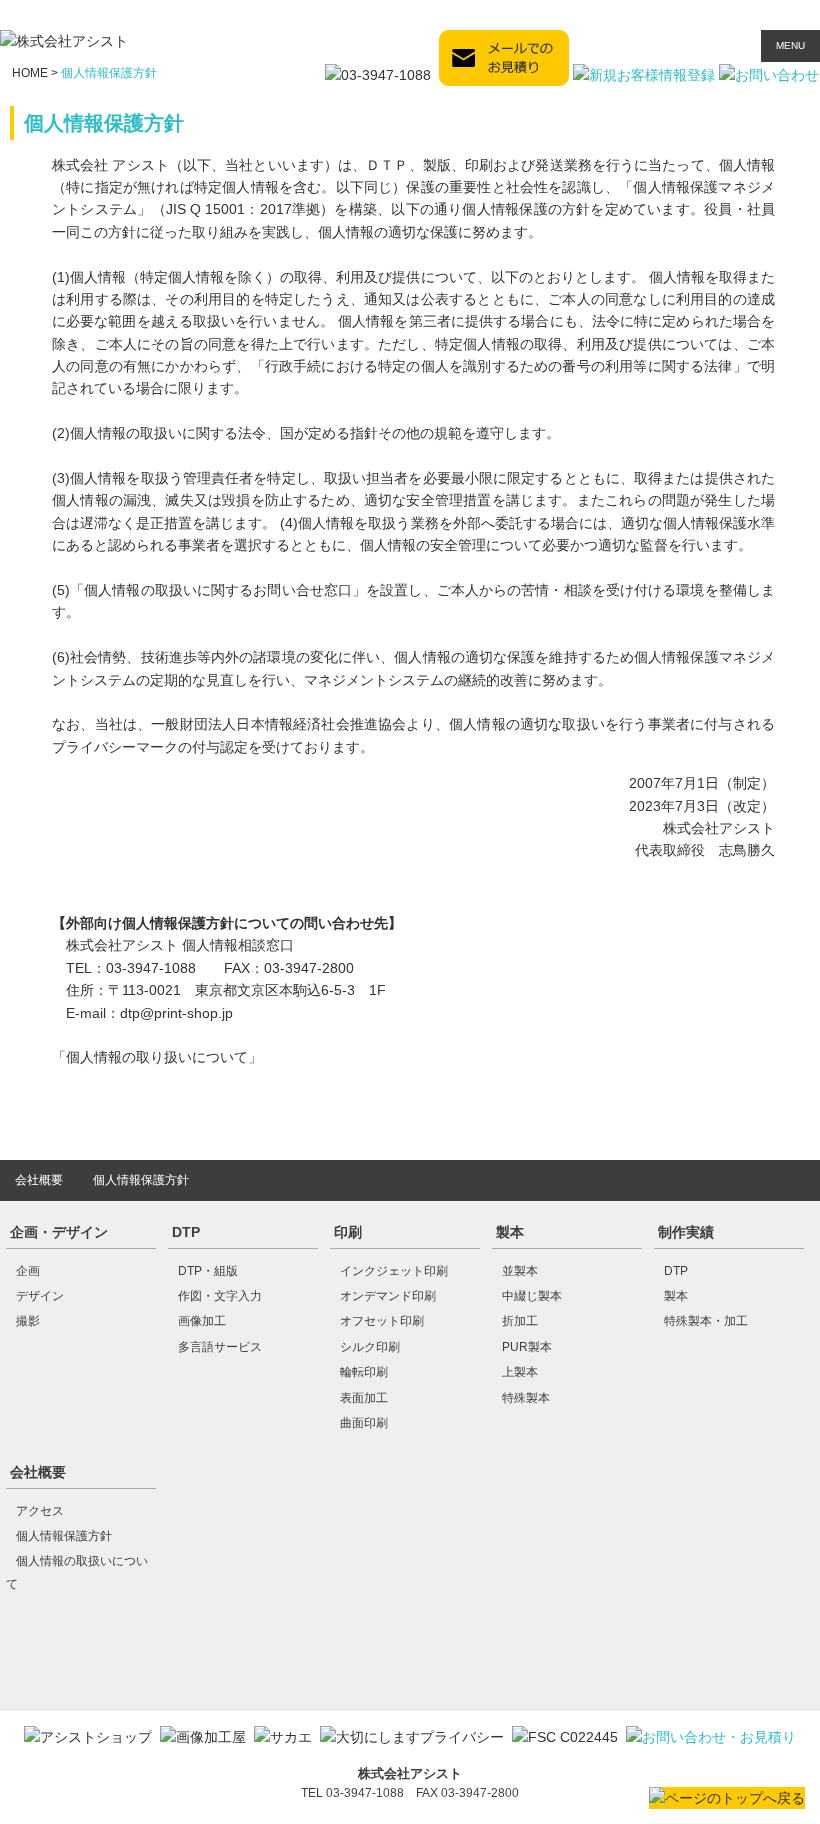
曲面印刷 (364, 1423)
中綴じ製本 (532, 1296)
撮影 (28, 1321)
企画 (28, 1271)
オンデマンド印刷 (388, 1296)
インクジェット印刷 (394, 1271)
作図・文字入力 (220, 1296)
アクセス (40, 1511)
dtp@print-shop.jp (176, 1013)
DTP (186, 1232)
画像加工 (202, 1321)
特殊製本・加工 (706, 1321)
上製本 (520, 1372)
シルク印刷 (370, 1347)
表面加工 (364, 1398)
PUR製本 (527, 1347)
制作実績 (686, 1232)
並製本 (520, 1271)
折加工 (520, 1321)
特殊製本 (526, 1398)
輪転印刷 (364, 1372)
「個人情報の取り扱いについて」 (157, 1057)
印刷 (348, 1232)
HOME (30, 73)
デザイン (40, 1296)
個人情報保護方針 (141, 1180)
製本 (510, 1232)
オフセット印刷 (382, 1321)
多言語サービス (220, 1347)
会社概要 (39, 1180)
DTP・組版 (208, 1271)
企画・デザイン (59, 1232)
